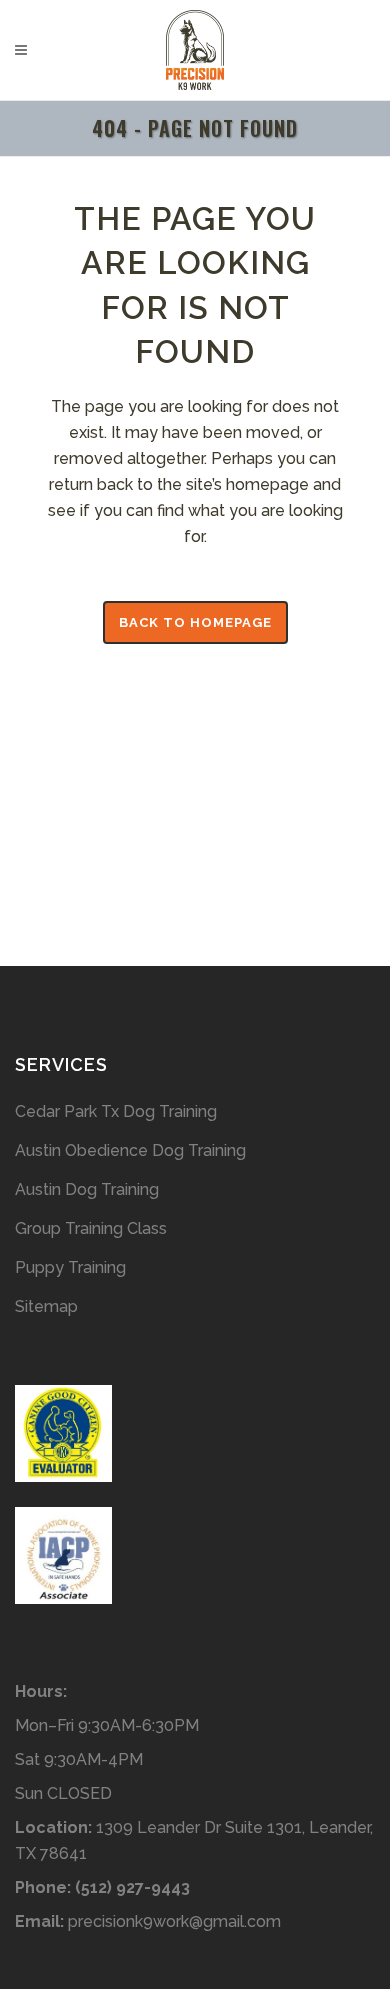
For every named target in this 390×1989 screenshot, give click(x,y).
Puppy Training (70, 1267)
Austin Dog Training (87, 1189)
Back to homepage (195, 622)
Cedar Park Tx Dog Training (116, 1111)
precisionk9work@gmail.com (174, 1921)
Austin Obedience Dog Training (130, 1150)
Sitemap (46, 1306)
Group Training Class (91, 1228)
